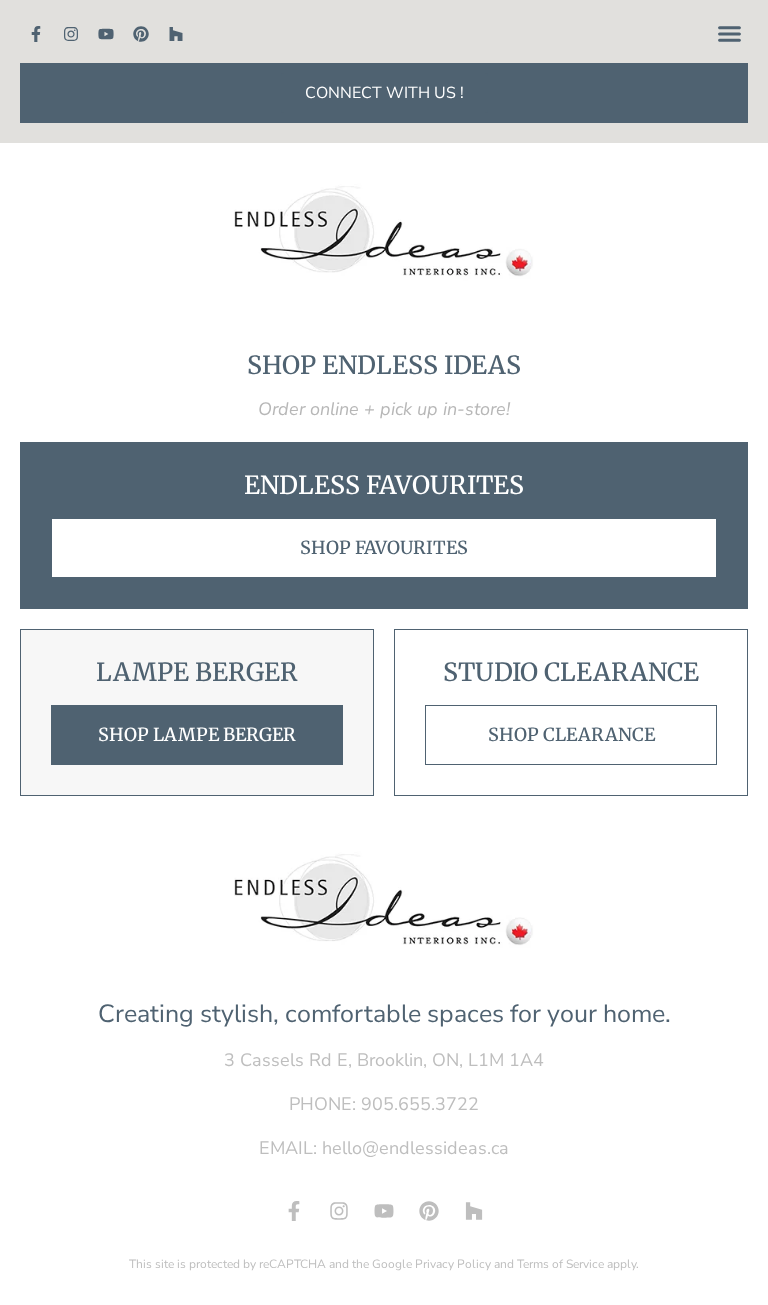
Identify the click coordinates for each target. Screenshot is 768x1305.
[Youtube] (106, 34)
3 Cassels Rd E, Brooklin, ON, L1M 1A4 (384, 1060)
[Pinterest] (141, 34)
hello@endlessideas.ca (415, 1148)
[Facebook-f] (36, 34)
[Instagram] (71, 34)
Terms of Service (560, 1264)
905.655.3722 (420, 1104)
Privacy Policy (453, 1264)
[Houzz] (176, 34)
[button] (730, 34)
